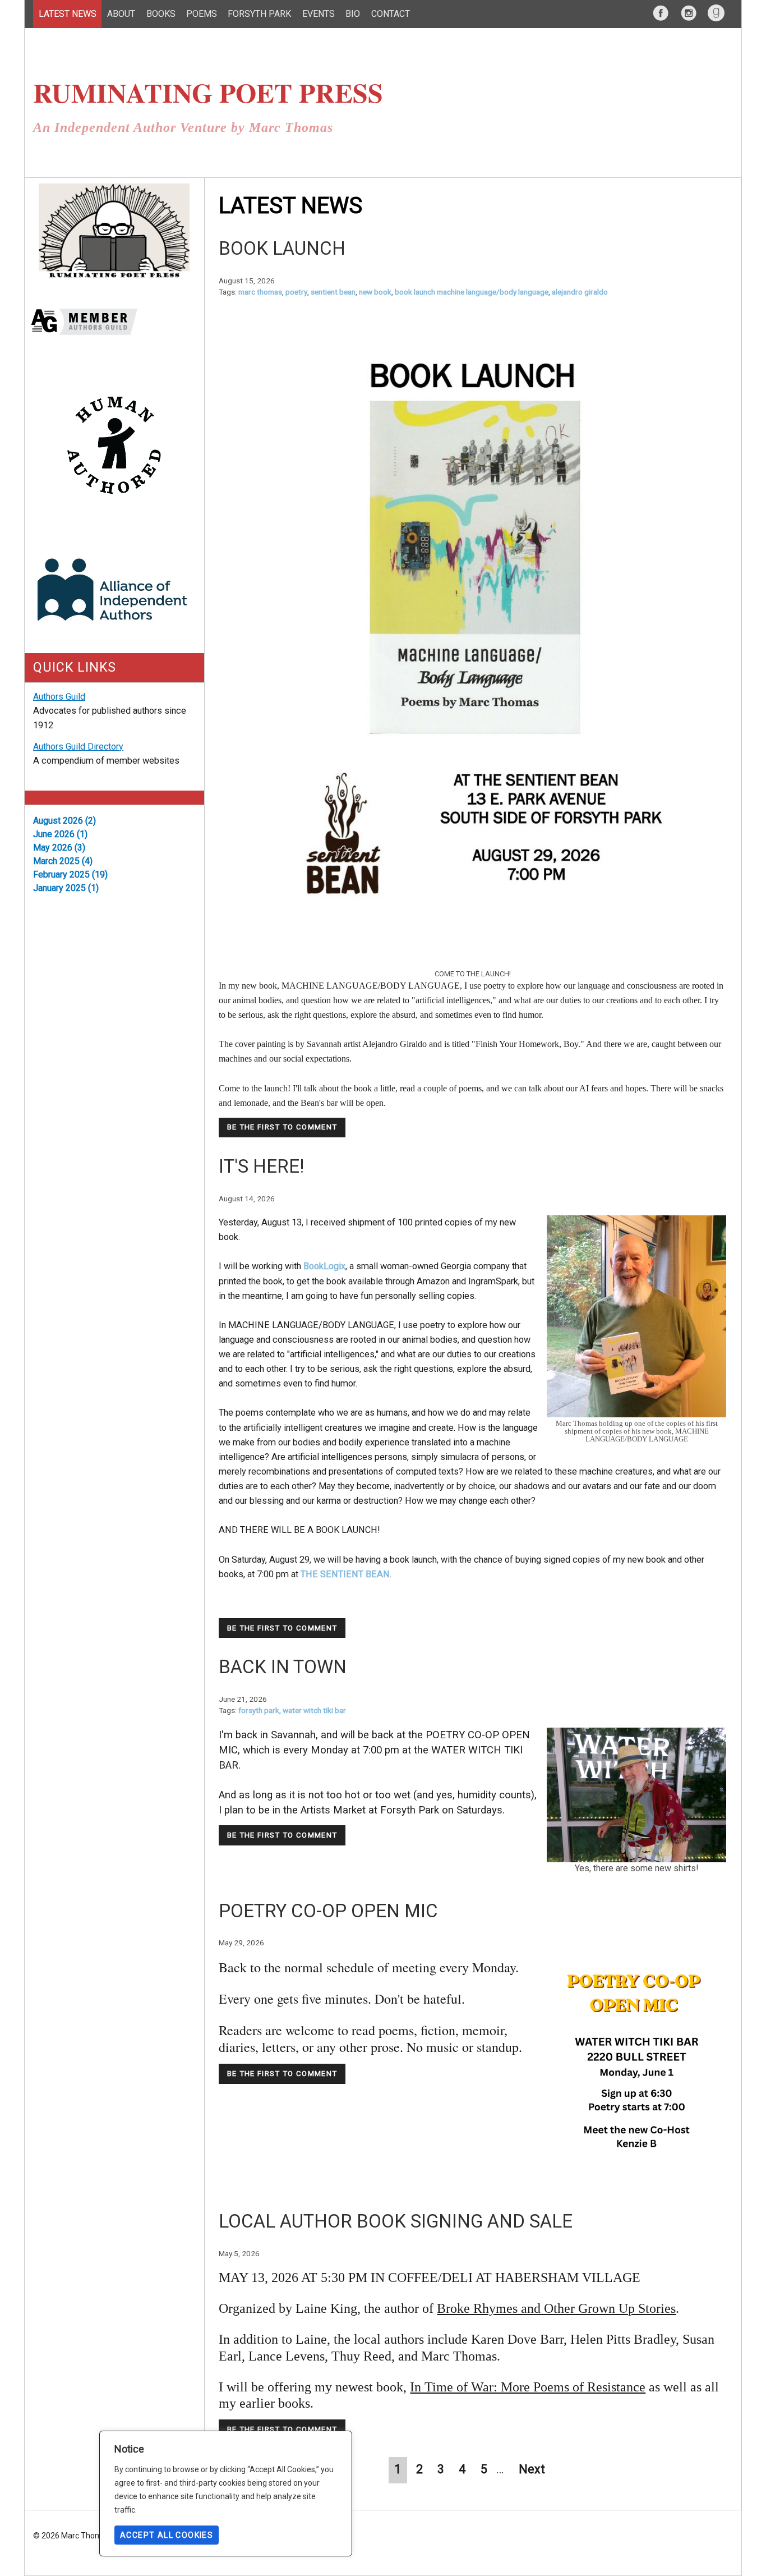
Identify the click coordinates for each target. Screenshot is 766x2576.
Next (533, 2469)
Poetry (296, 292)
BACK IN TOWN (283, 1667)
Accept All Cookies (167, 2535)
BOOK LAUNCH (282, 248)
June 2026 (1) (60, 834)
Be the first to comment (282, 1127)
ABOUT (121, 14)
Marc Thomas (260, 292)
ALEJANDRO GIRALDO (580, 292)
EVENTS (319, 14)
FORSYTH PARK (259, 14)
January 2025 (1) (66, 888)
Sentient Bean (333, 292)
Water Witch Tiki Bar (314, 1710)
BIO (353, 14)
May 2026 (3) (59, 848)
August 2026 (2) (64, 821)
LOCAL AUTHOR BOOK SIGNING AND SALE (396, 2221)
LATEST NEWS (68, 14)
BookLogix (324, 1266)
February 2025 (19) (70, 874)
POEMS (202, 14)
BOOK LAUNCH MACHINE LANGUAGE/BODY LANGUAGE (472, 292)
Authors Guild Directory (78, 747)
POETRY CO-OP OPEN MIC (328, 1911)
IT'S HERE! (261, 1166)
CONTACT (391, 14)
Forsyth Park (259, 1710)
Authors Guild (59, 697)
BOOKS (161, 14)
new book (375, 292)
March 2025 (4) (63, 861)
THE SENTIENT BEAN (345, 1574)
